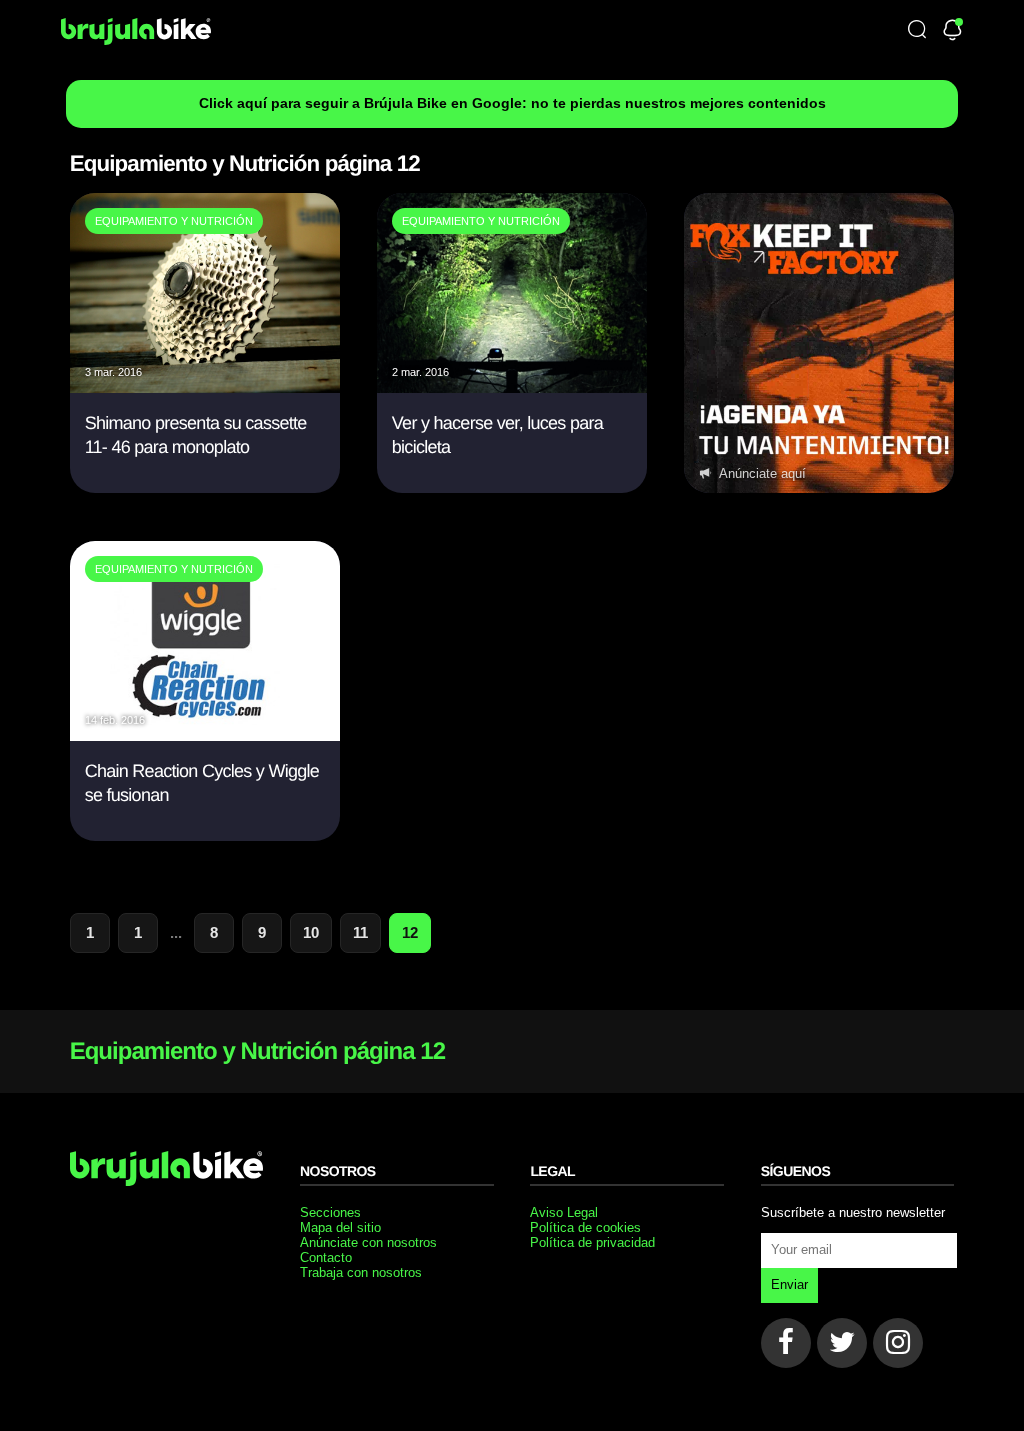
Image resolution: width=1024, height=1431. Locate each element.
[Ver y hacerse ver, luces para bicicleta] (512, 387)
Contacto (326, 1257)
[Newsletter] (952, 31)
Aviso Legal (564, 1212)
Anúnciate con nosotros (368, 1242)
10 (311, 932)
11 (360, 932)
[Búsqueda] (917, 30)
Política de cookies (585, 1227)
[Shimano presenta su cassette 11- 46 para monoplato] (205, 387)
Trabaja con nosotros (361, 1272)
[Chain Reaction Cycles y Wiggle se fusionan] (205, 735)
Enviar (789, 1284)
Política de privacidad (592, 1242)
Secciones (330, 1212)
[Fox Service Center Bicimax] (819, 343)
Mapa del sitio (340, 1227)
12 (410, 932)
